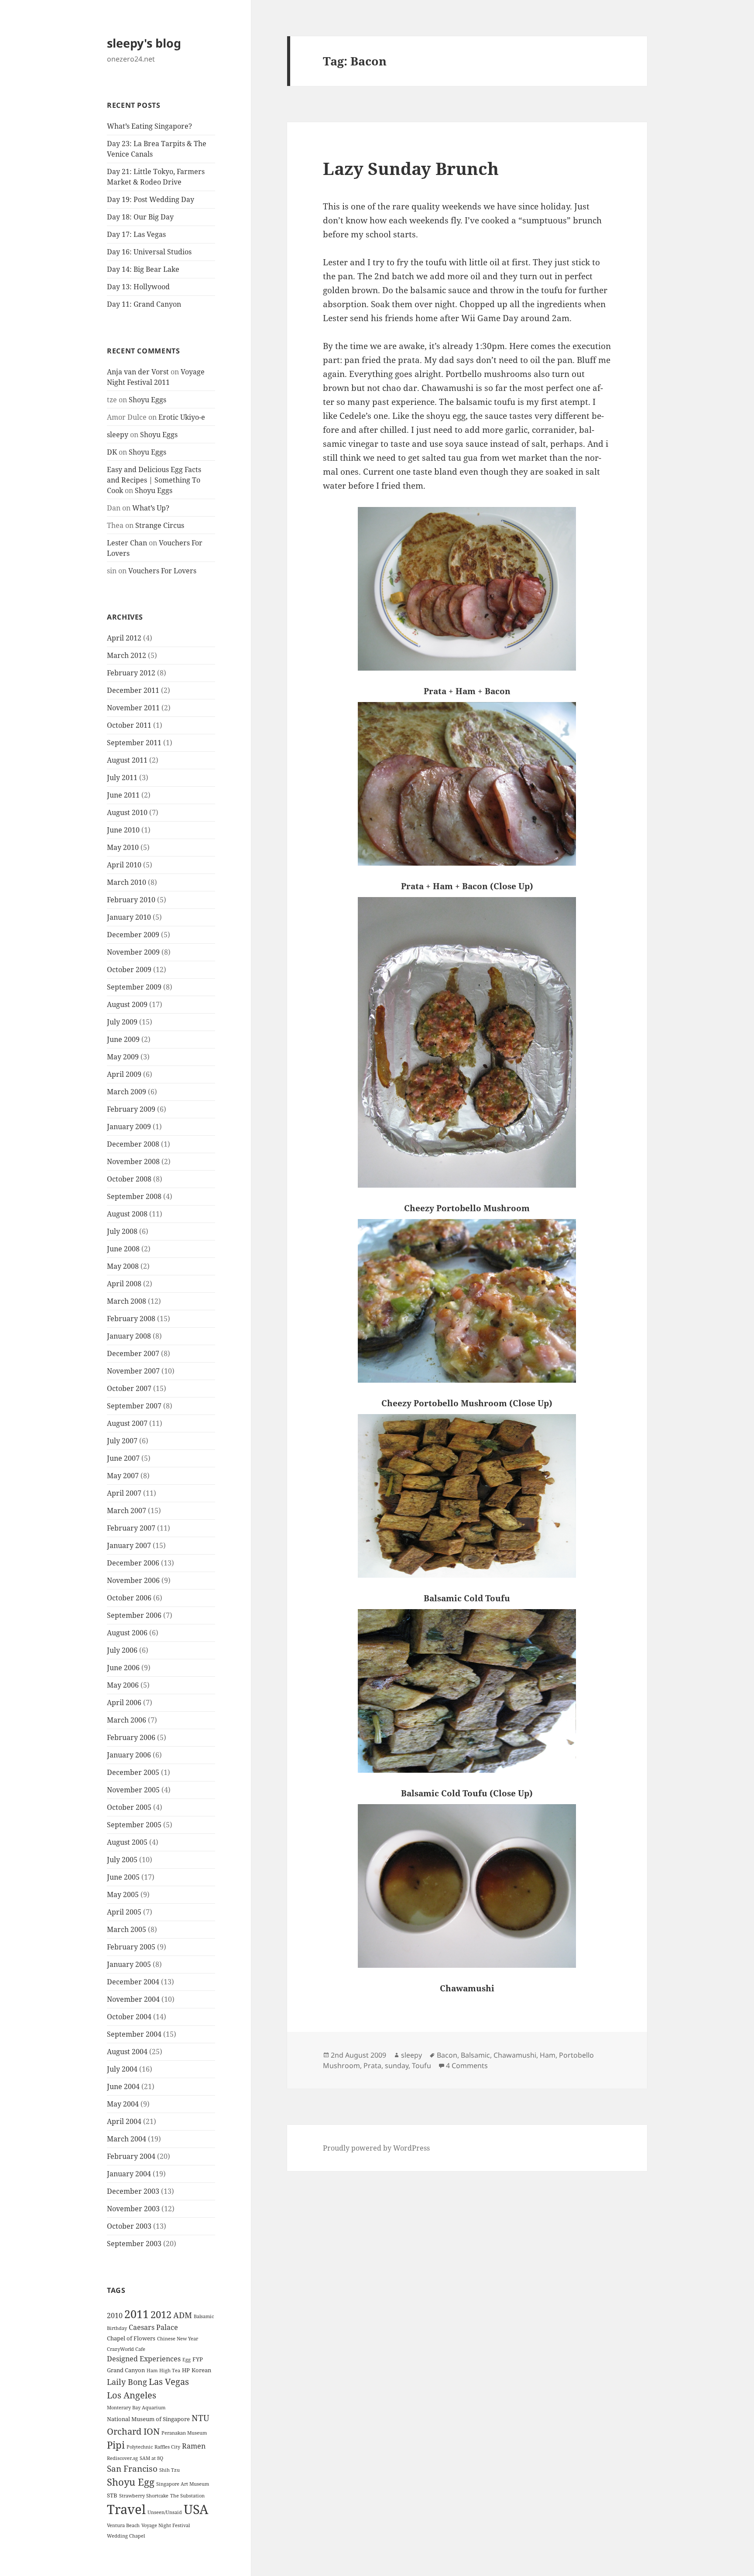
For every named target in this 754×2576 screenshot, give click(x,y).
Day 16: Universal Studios (149, 252)
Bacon (447, 2055)
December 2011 (133, 690)
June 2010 (123, 830)
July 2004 (122, 2069)
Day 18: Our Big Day (140, 217)
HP (186, 2370)
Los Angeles (132, 2395)
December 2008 (133, 1144)
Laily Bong (127, 2382)
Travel (126, 2509)
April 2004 (124, 2121)
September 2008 (134, 1196)
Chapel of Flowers (131, 2338)
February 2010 (131, 900)
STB (112, 2495)
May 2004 (123, 2104)
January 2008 (129, 1336)
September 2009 (134, 987)
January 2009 (129, 1127)
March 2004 (127, 2139)
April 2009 (124, 1074)
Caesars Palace (153, 2327)
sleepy (118, 435)
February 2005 (131, 1947)
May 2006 (123, 1685)
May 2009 (123, 1057)
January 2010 (129, 917)
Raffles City (167, 2447)
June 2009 (123, 1039)
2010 (115, 2316)
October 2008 (129, 1179)
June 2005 (123, 1877)
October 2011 (129, 725)
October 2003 (129, 2226)
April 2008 (124, 1284)
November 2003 (133, 2209)
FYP (198, 2359)
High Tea (170, 2370)
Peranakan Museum (184, 2433)
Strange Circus (160, 525)
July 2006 (122, 1650)
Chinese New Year (178, 2339)
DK (112, 452)
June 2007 (123, 1458)
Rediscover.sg (122, 2458)
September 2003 (134, 2244)
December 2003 (133, 2191)
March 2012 (127, 655)
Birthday (117, 2328)
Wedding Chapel (126, 2536)
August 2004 (127, 2052)
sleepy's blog (144, 43)
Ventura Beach (123, 2525)
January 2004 (129, 2174)
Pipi (116, 2445)
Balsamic (204, 2316)
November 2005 (133, 1790)
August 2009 (127, 1004)
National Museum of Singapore (148, 2419)
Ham (152, 2370)
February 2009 (131, 1109)
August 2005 (127, 1842)
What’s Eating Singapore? (149, 126)
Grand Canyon (126, 2370)
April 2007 (124, 1493)
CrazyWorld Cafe (126, 2349)
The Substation (187, 2496)
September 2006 (134, 1615)
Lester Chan (127, 543)
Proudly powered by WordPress (376, 2148)
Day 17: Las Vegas (136, 234)
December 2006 (133, 1563)
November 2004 (133, 1999)
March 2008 (127, 1301)
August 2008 (127, 1214)
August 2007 (127, 1423)
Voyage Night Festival (166, 2525)
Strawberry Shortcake (144, 2496)
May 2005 (123, 1894)
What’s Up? (151, 508)
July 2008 (122, 1231)
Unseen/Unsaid (165, 2512)
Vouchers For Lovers (162, 571)
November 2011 (133, 708)
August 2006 (127, 1633)
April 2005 (124, 1912)
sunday (397, 2066)
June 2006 (123, 1668)
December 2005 (133, 1772)
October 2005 (129, 1807)
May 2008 (123, 1266)
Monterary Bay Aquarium (136, 2408)
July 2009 (122, 1022)
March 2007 (127, 1511)
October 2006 (129, 1598)
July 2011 (122, 778)
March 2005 (127, 1929)
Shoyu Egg (131, 2482)
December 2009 (133, 935)
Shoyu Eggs (147, 400)
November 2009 (133, 952)
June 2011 (123, 795)
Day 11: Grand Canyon (144, 304)
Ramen (194, 2446)
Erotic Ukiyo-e (182, 417)
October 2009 (129, 969)
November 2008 (133, 1161)
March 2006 (127, 1720)
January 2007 (129, 1545)
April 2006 (124, 1702)
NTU (200, 2418)
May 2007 (123, 1476)
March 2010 (127, 882)
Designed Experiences (144, 2359)
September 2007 (134, 1406)
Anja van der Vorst (138, 372)
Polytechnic (140, 2447)
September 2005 (134, 1825)
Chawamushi (515, 2055)
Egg (187, 2360)
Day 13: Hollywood (138, 287)
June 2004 (123, 2086)
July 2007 (122, 1441)
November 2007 (133, 1371)
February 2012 (131, 673)
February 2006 (131, 1737)
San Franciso (132, 2468)
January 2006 (129, 1755)
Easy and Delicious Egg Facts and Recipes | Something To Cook (154, 480)
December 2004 (133, 1982)
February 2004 (131, 2156)
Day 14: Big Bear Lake (143, 269)
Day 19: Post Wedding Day (151, 199)
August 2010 (127, 812)
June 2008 (123, 1249)
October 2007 (129, 1388)
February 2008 (131, 1319)
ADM (183, 2315)
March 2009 (127, 1092)
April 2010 (124, 865)
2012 (161, 2314)
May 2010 (123, 847)
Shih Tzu (170, 2470)
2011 (137, 2314)
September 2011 (134, 743)
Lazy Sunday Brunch (411, 168)
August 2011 (127, 760)
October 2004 (129, 2017)
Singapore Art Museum (183, 2484)
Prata (372, 2066)
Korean (201, 2370)
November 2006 (133, 1580)
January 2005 (129, 1964)
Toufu (422, 2066)
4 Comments (467, 2066)
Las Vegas (169, 2381)
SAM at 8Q (151, 2458)
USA (196, 2509)
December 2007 (133, 1353)
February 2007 (131, 1528)
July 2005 (122, 1860)
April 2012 (124, 638)
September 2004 (134, 2034)
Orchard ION (133, 2431)
